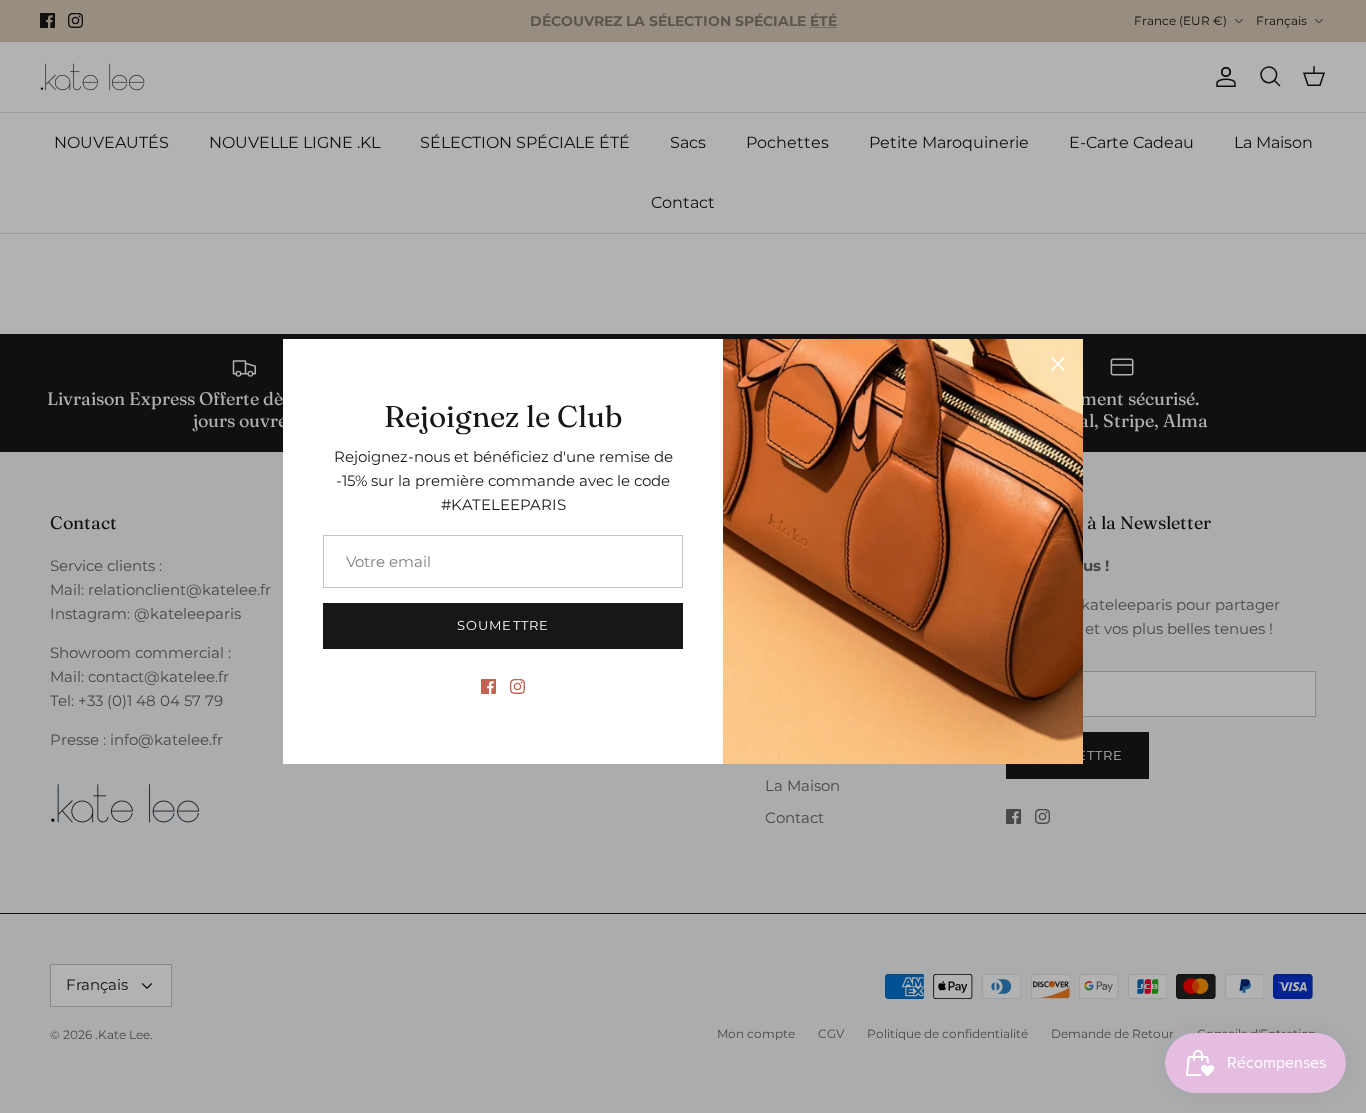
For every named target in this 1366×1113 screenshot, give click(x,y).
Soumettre (502, 625)
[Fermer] (1058, 364)
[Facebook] (488, 686)
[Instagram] (517, 686)
